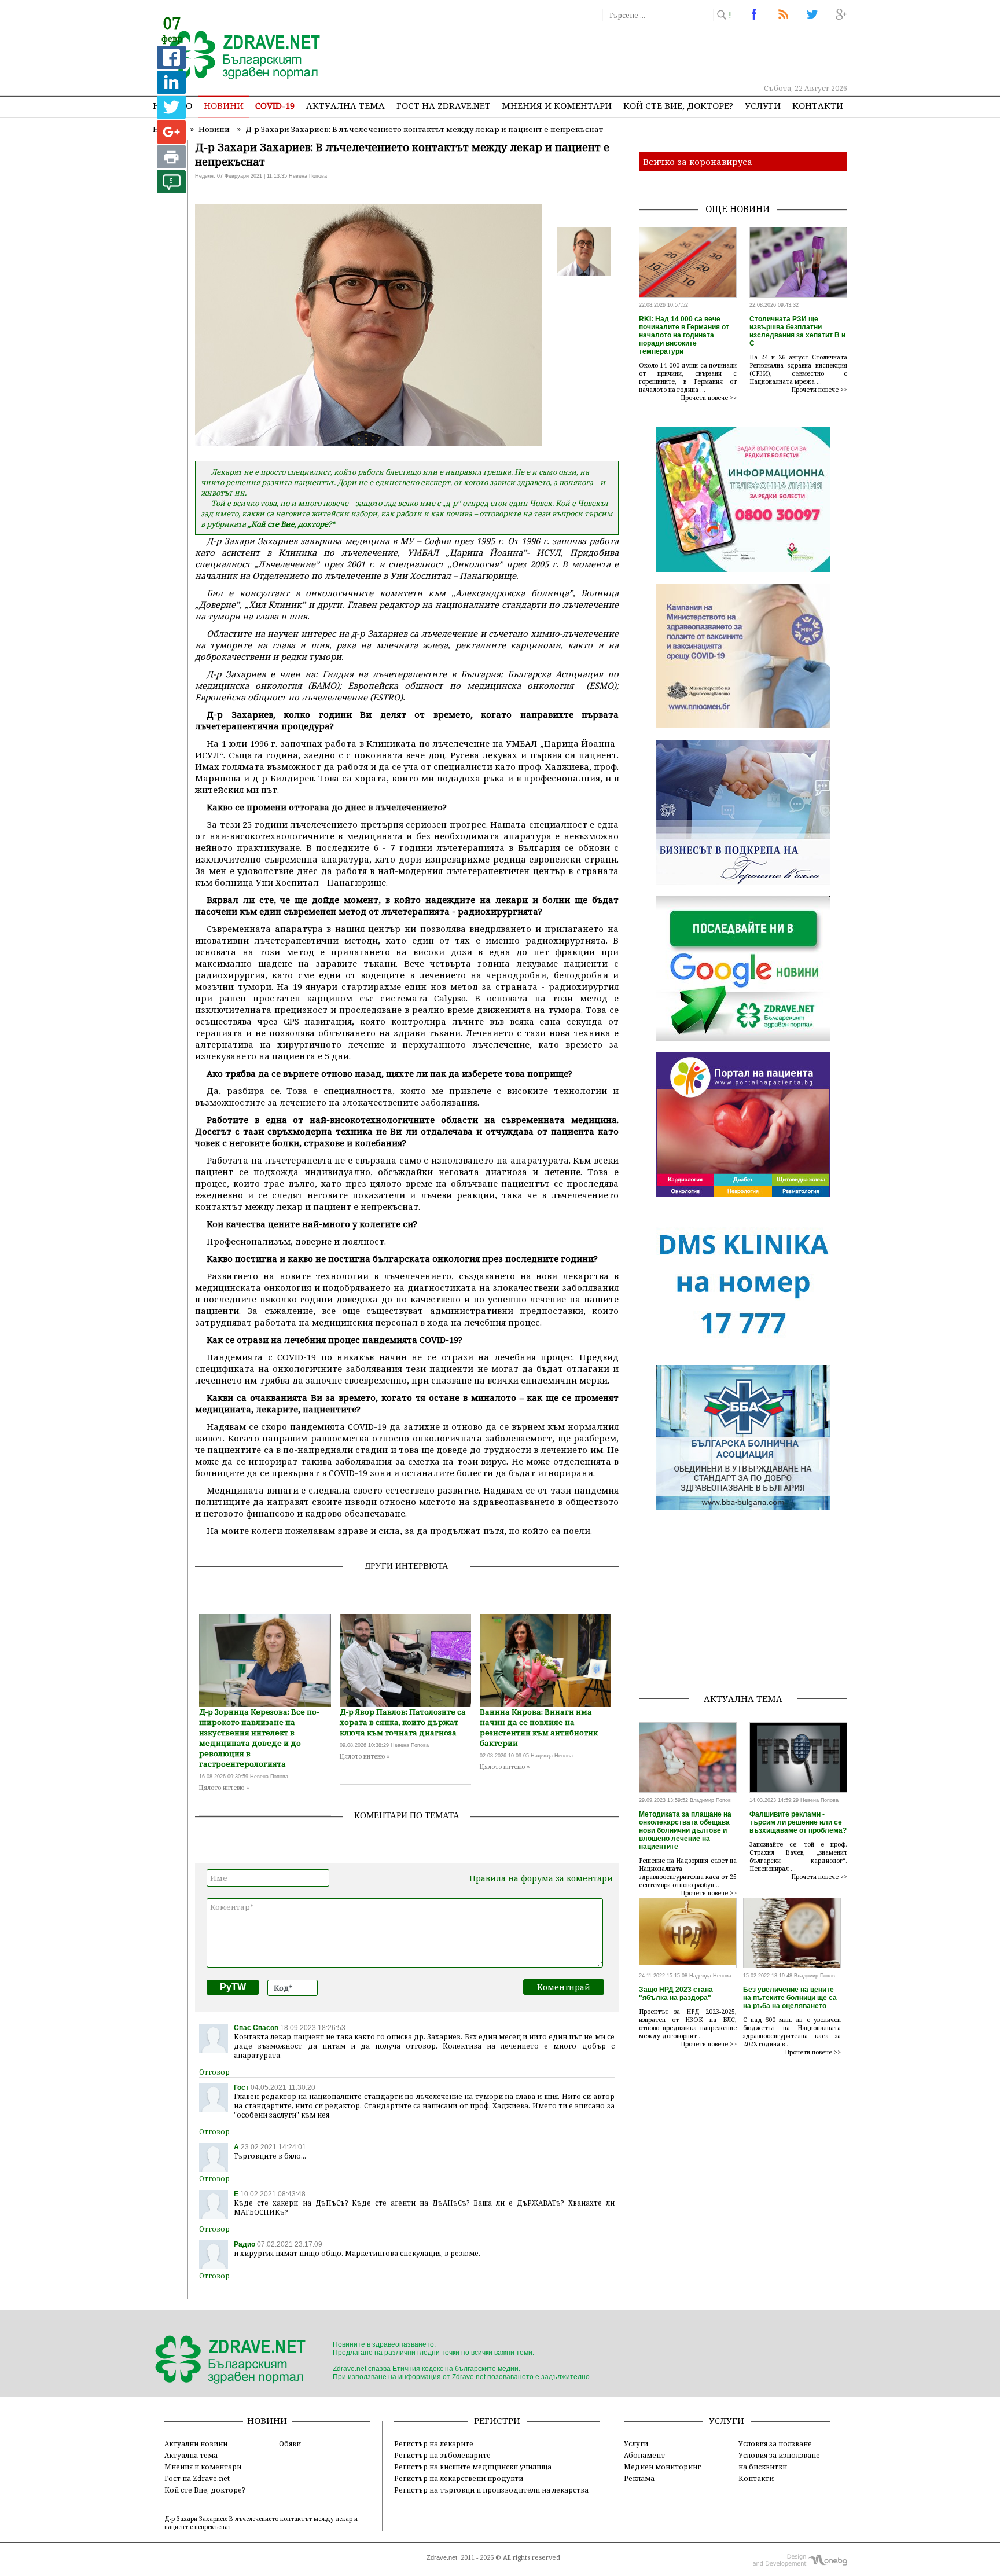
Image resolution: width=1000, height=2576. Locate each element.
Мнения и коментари (557, 105)
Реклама (639, 2478)
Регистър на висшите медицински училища (473, 2467)
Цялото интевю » (224, 1788)
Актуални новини (196, 2443)
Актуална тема (345, 105)
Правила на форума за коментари (541, 1878)
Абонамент (644, 2455)
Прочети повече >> (709, 398)
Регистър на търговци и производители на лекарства (491, 2490)
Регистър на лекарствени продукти (459, 2478)
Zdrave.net (442, 2557)
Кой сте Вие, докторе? (678, 105)
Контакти (818, 105)
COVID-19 (275, 105)
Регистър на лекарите (434, 2443)
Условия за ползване (775, 2443)
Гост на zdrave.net (443, 105)
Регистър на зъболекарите (442, 2455)
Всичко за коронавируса (698, 162)
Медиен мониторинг (662, 2467)
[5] (171, 190)
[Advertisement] (635, 52)
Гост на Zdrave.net (197, 2478)
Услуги (763, 105)
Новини (224, 105)
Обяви (290, 2443)
